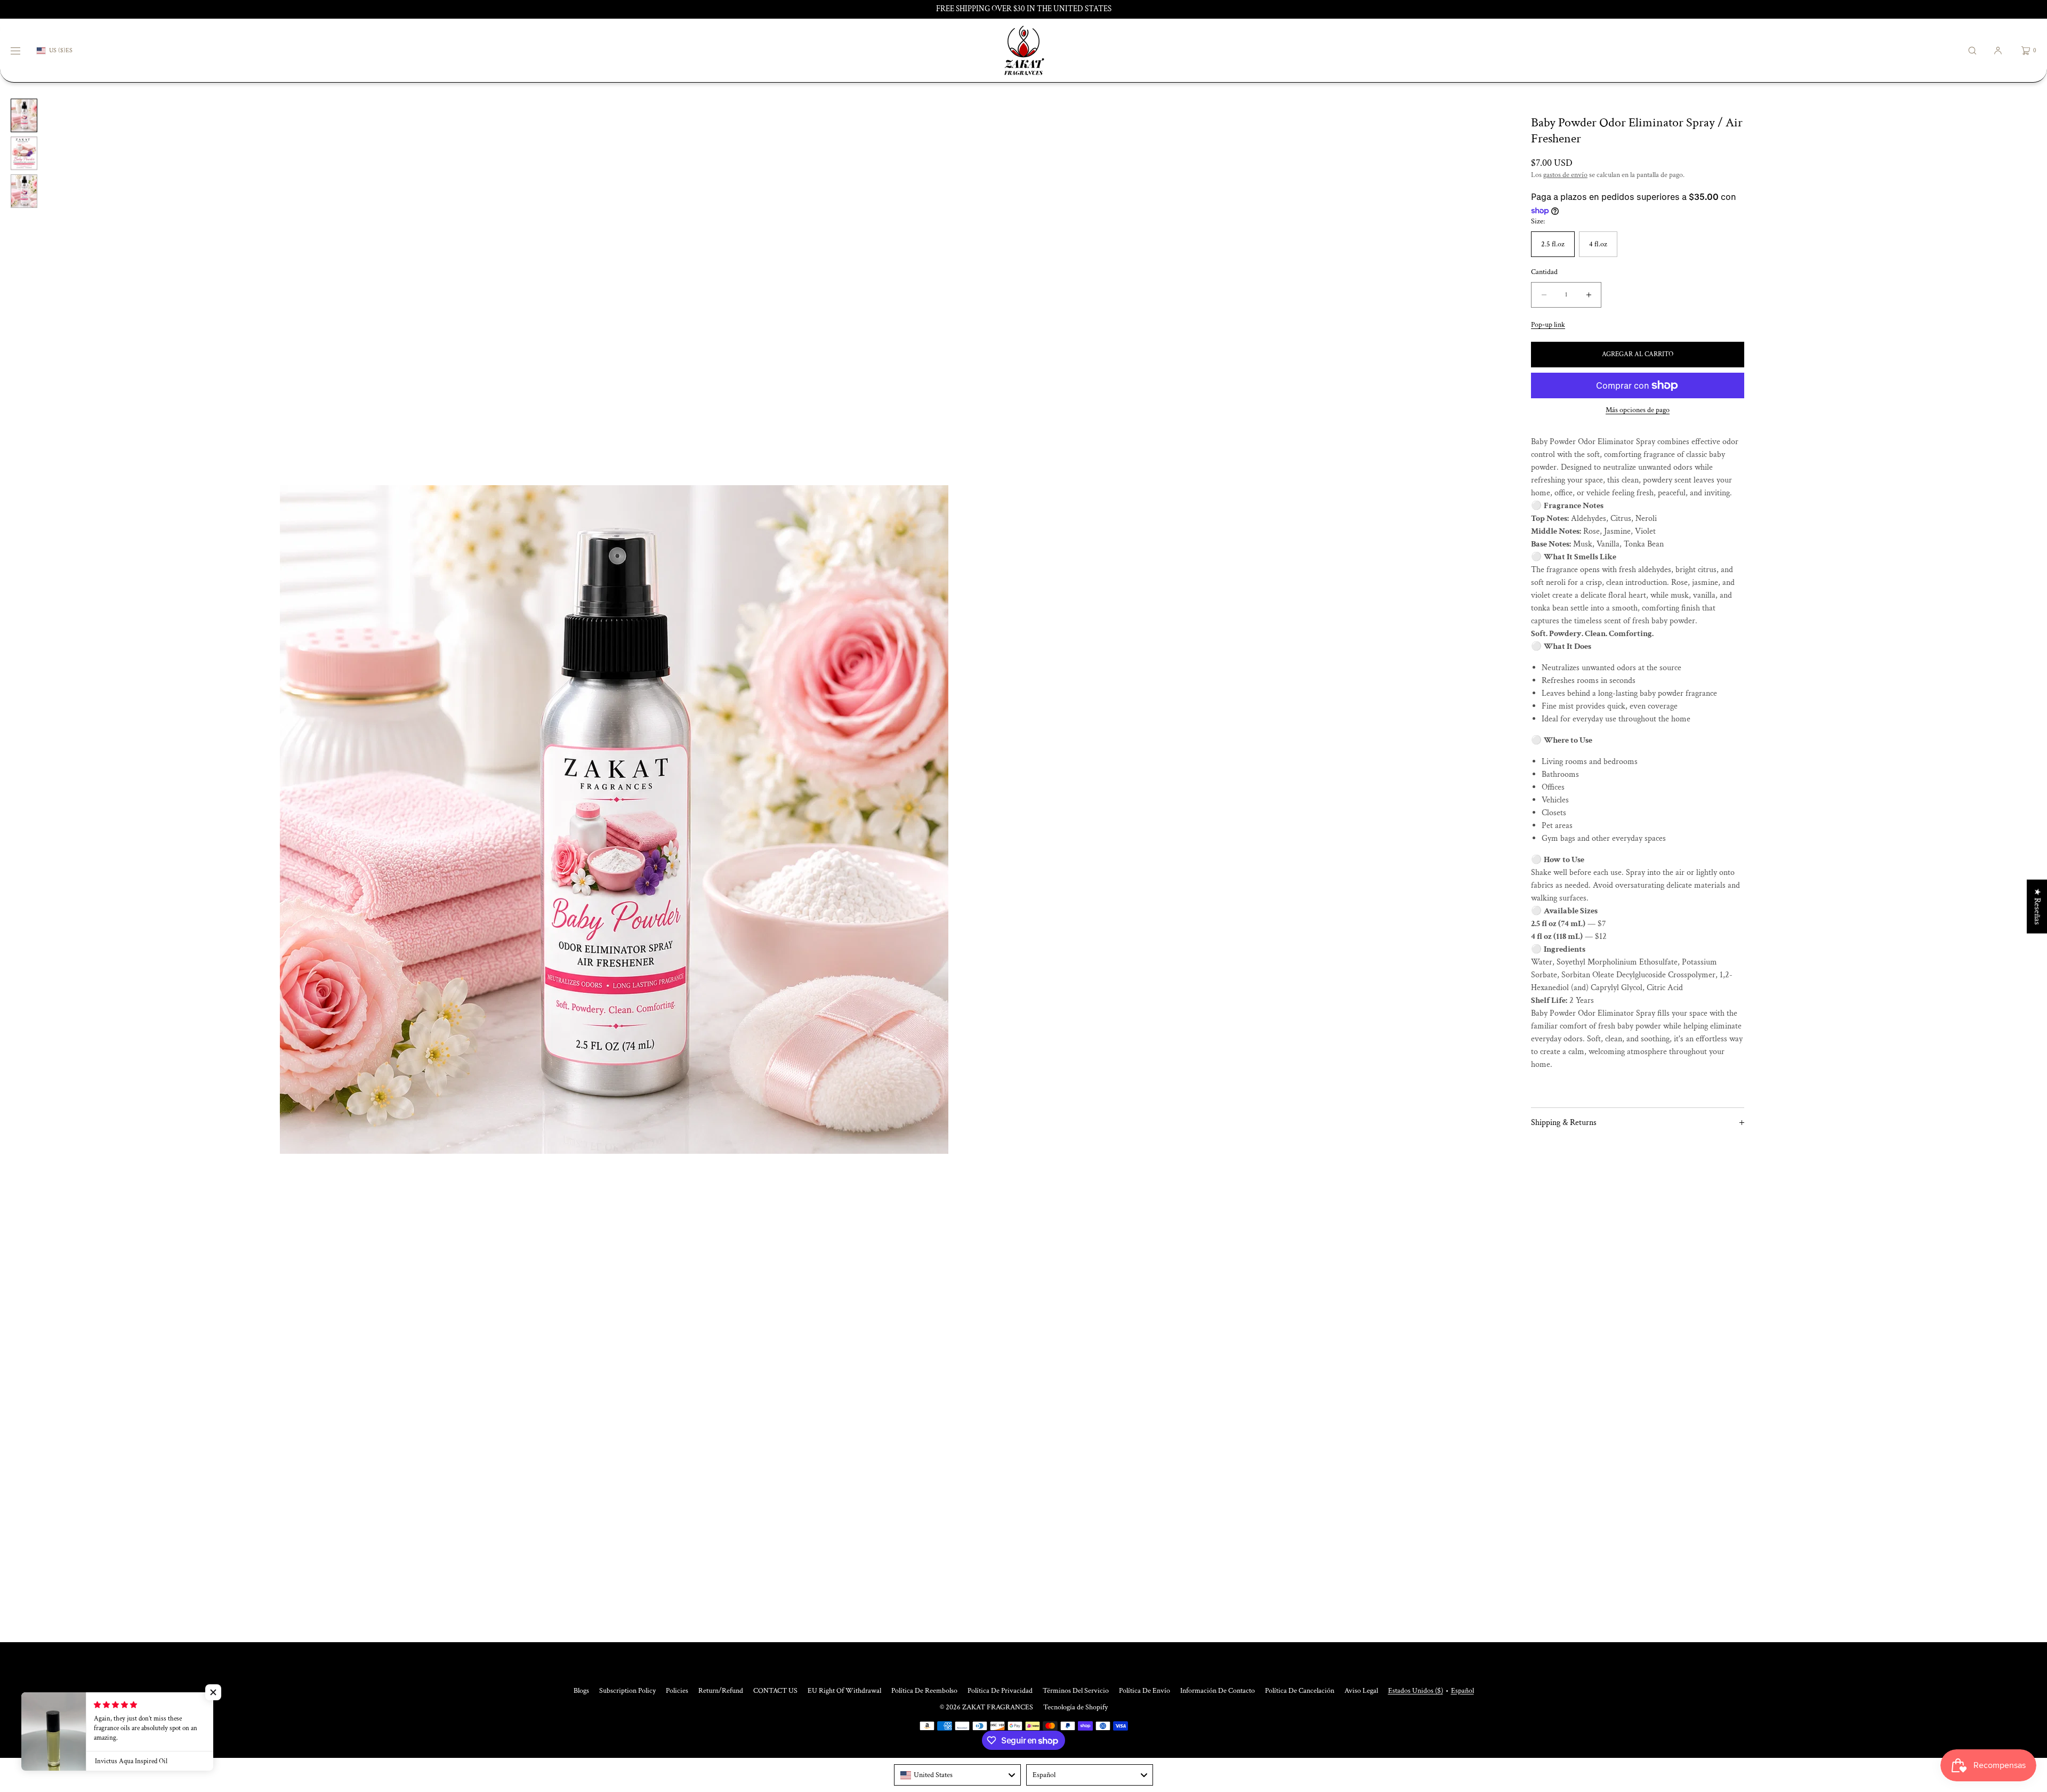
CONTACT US (775, 1691)
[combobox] (957, 1775)
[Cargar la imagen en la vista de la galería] (24, 115)
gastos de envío (1565, 175)
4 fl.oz (1598, 244)
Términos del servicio (1076, 1691)
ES (69, 51)
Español (1462, 1691)
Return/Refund (721, 1691)
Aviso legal (1361, 1691)
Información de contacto (1218, 1691)
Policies (677, 1691)
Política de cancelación (1300, 1691)
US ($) (57, 50)
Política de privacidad (1000, 1691)
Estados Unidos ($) (1416, 1691)
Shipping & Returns (1564, 1123)
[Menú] (23, 50)
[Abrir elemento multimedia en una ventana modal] (614, 820)
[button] (1972, 50)
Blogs (581, 1691)
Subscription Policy (627, 1691)
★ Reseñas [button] (2037, 906)
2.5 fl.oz (1553, 244)
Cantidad (1544, 272)
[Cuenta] (1998, 50)
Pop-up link (1548, 325)
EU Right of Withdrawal (844, 1691)
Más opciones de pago (1638, 410)
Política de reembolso (924, 1691)
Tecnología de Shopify (1075, 1707)
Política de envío (1145, 1691)
